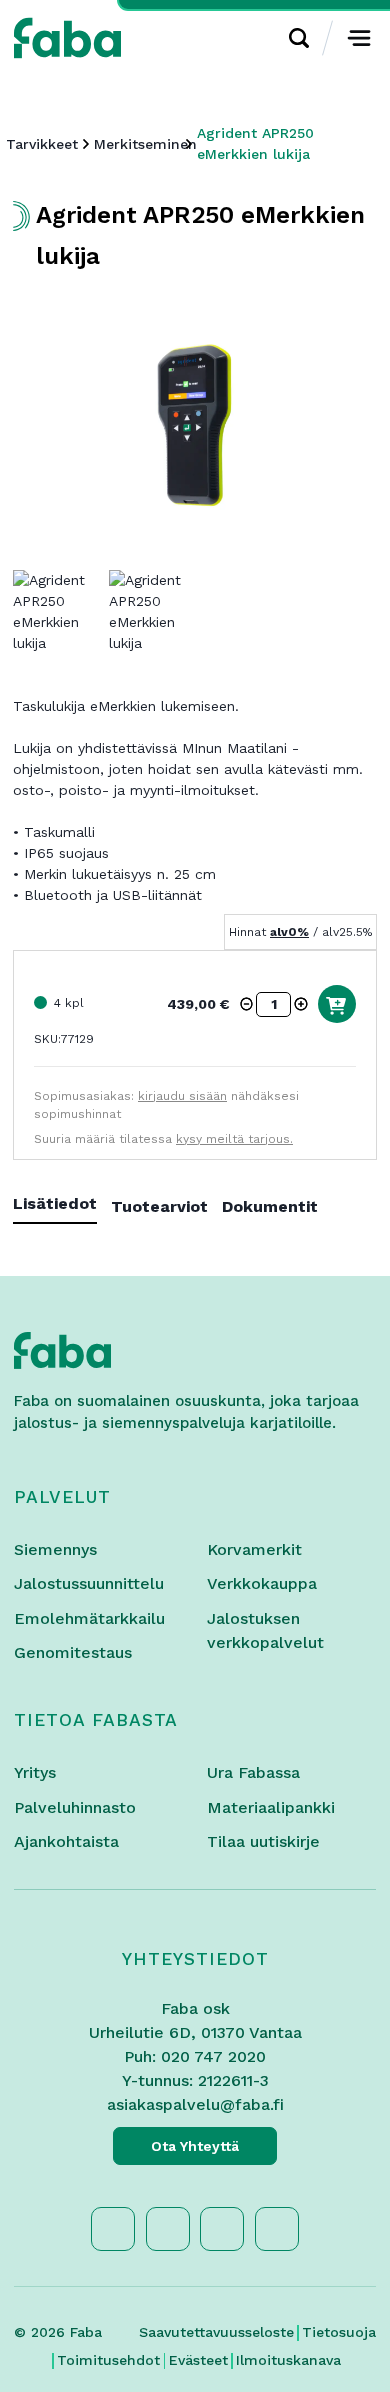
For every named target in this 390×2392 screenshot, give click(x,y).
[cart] (337, 1004)
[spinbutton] (273, 1004)
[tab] (62, 1207)
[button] (247, 1004)
